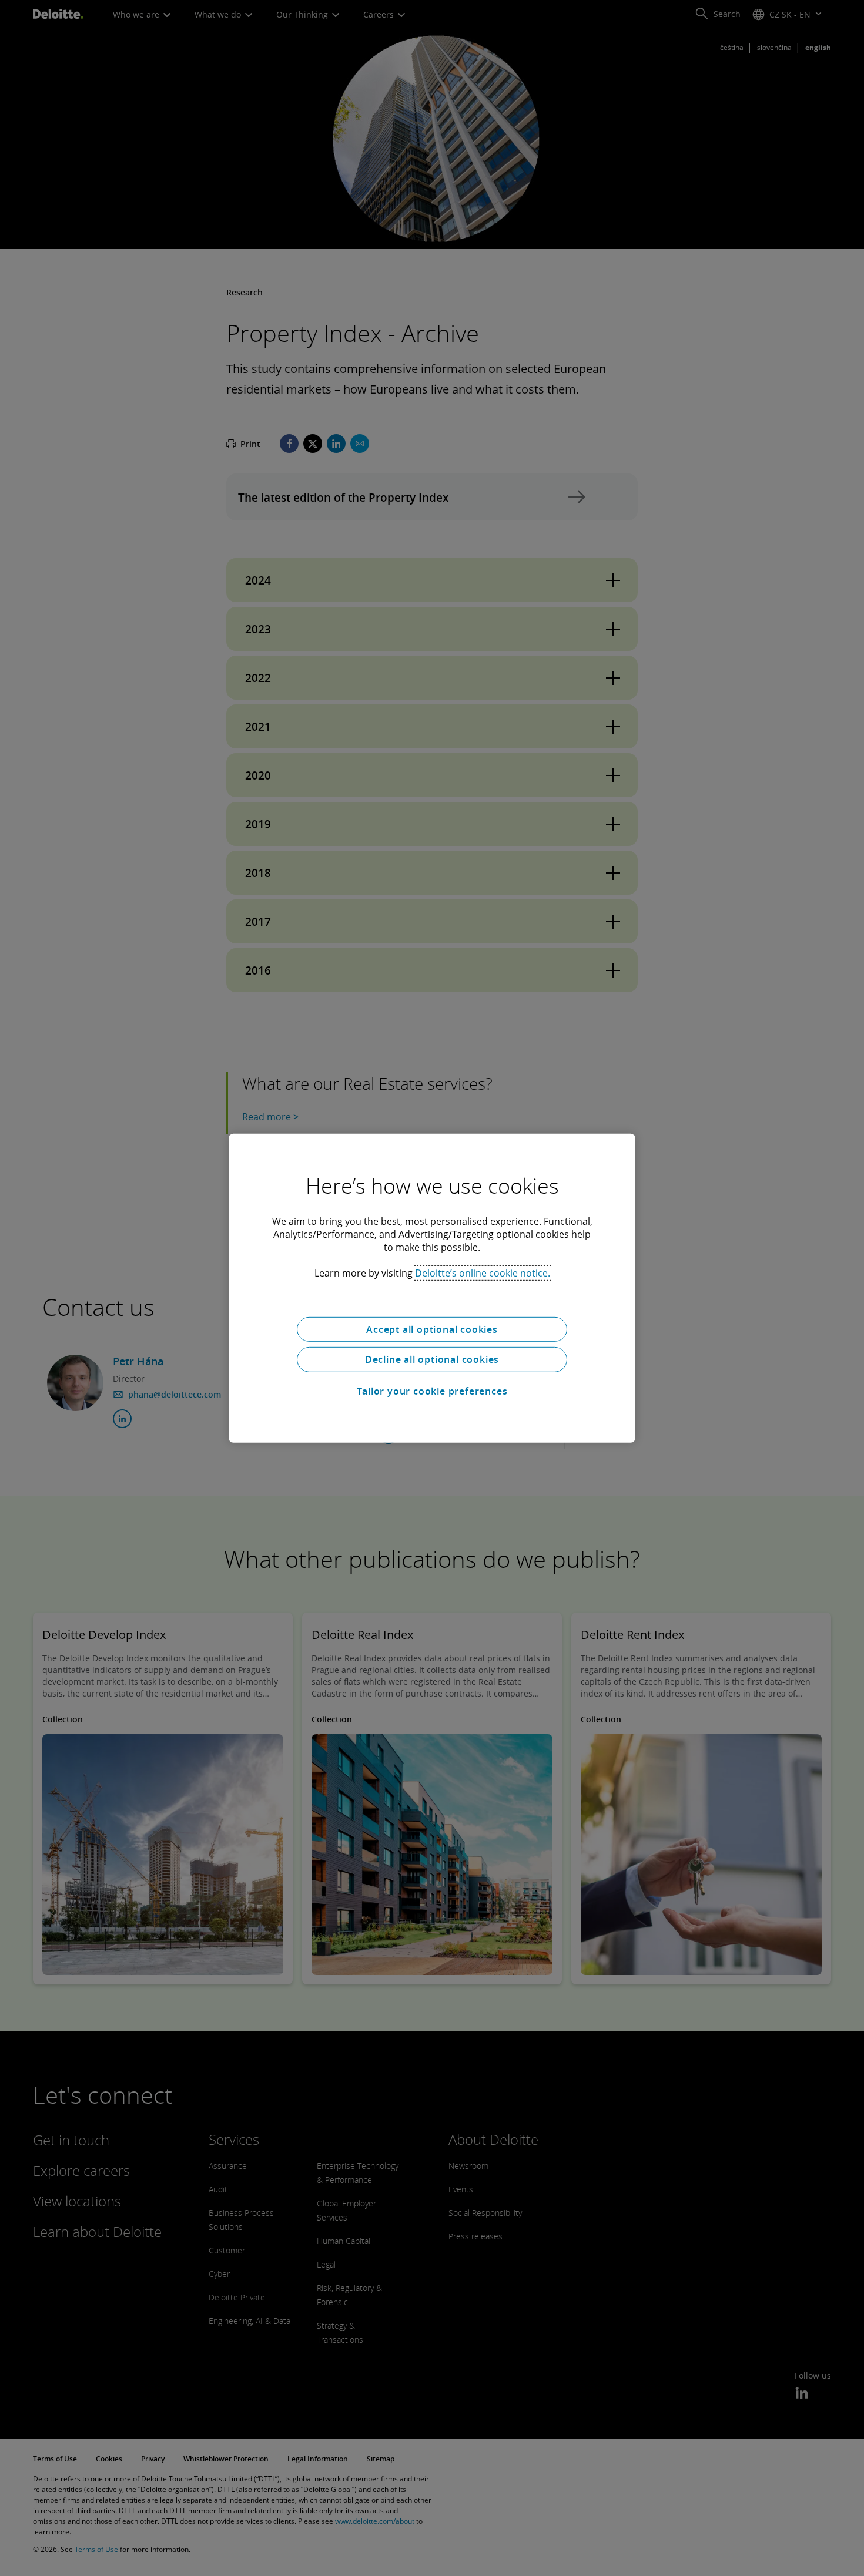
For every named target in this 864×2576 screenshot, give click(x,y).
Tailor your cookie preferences (432, 1391)
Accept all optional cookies (432, 1329)
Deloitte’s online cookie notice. (483, 1272)
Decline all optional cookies (432, 1359)
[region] (432, 1288)
